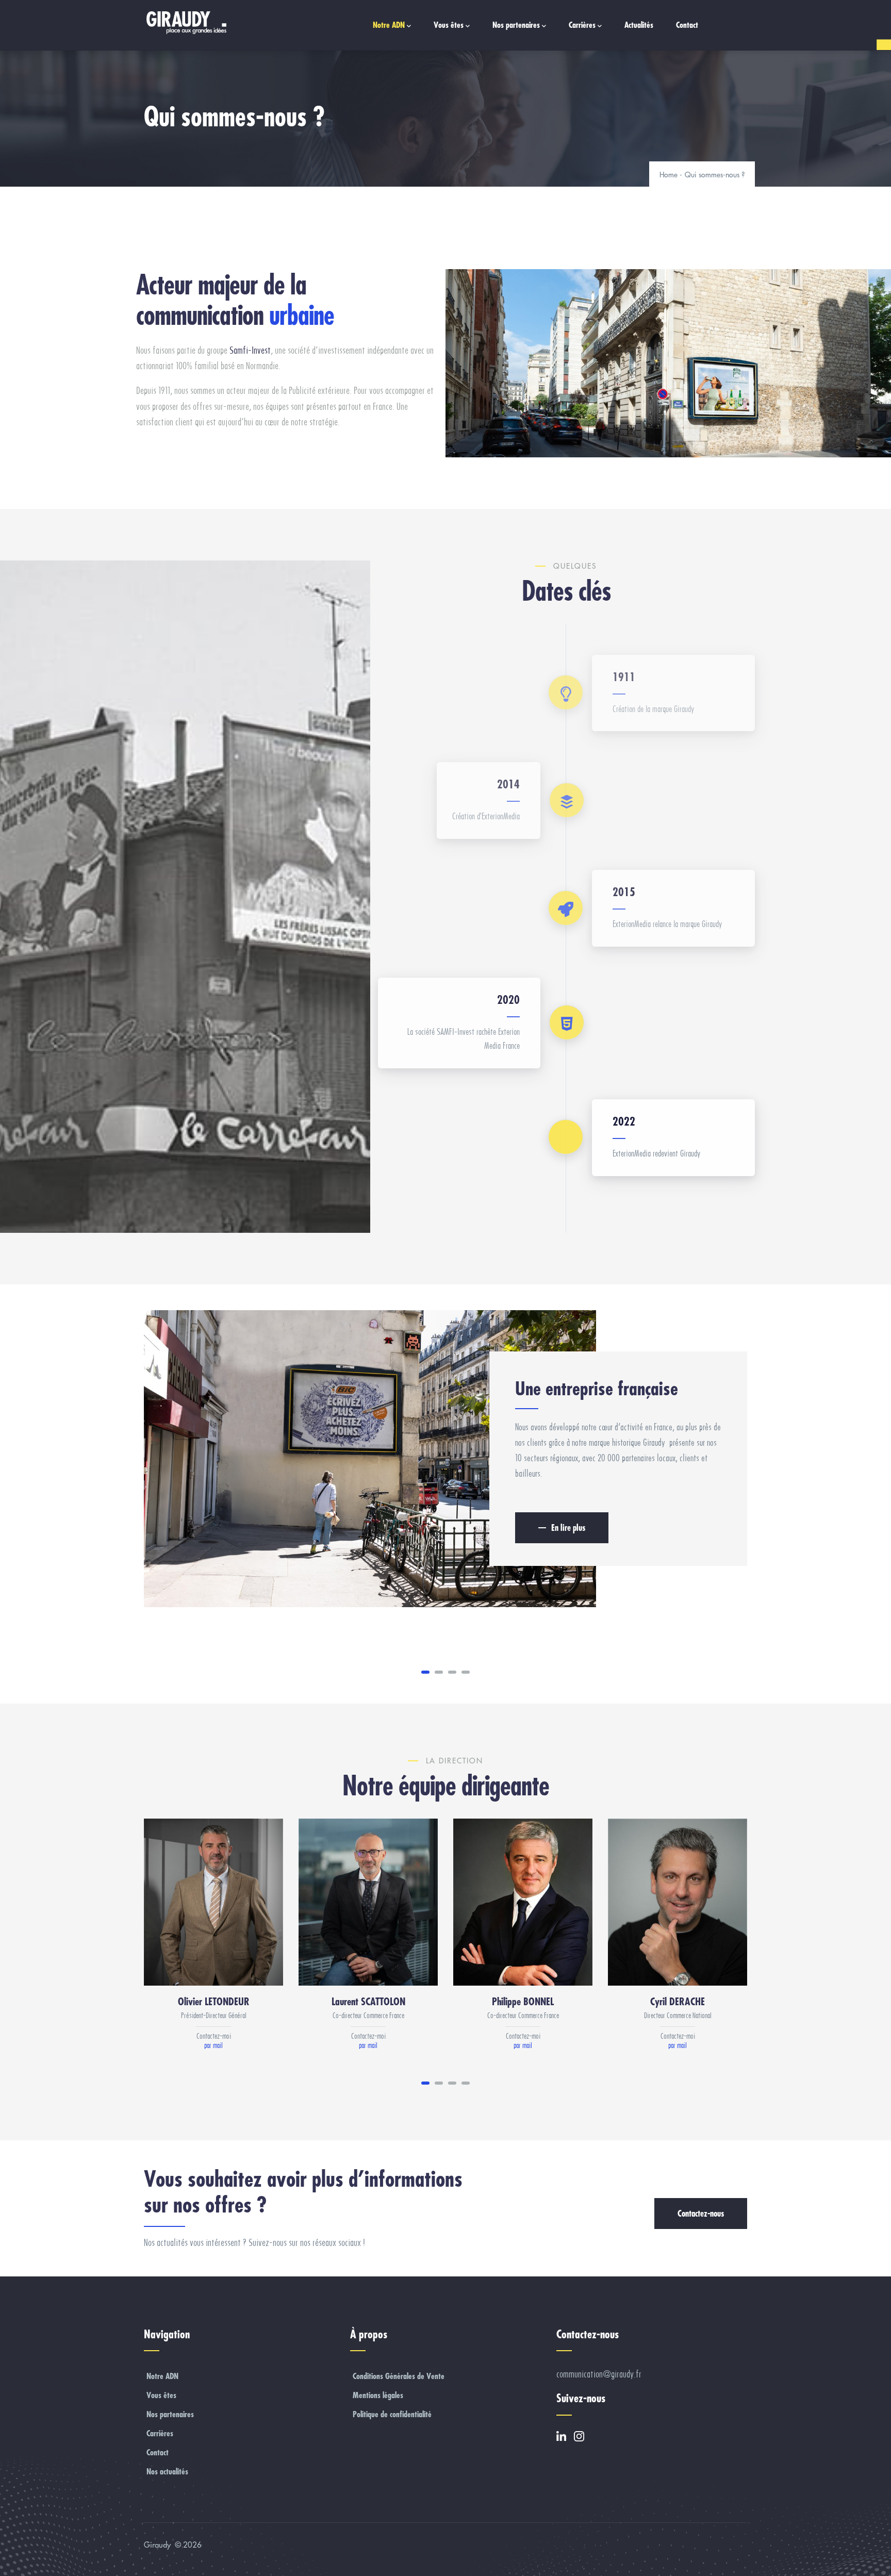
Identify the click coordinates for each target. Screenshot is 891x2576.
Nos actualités (167, 2471)
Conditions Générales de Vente (399, 2376)
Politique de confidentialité (392, 2414)
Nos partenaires (516, 25)
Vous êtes (449, 25)
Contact (687, 25)
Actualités (639, 25)
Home (669, 175)
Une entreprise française (597, 1388)
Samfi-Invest (250, 350)
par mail (213, 2045)
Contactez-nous (701, 2213)
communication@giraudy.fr (599, 2374)
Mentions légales (378, 2395)
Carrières (582, 25)
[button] (425, 1672)
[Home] (185, 23)
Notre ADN (389, 25)
